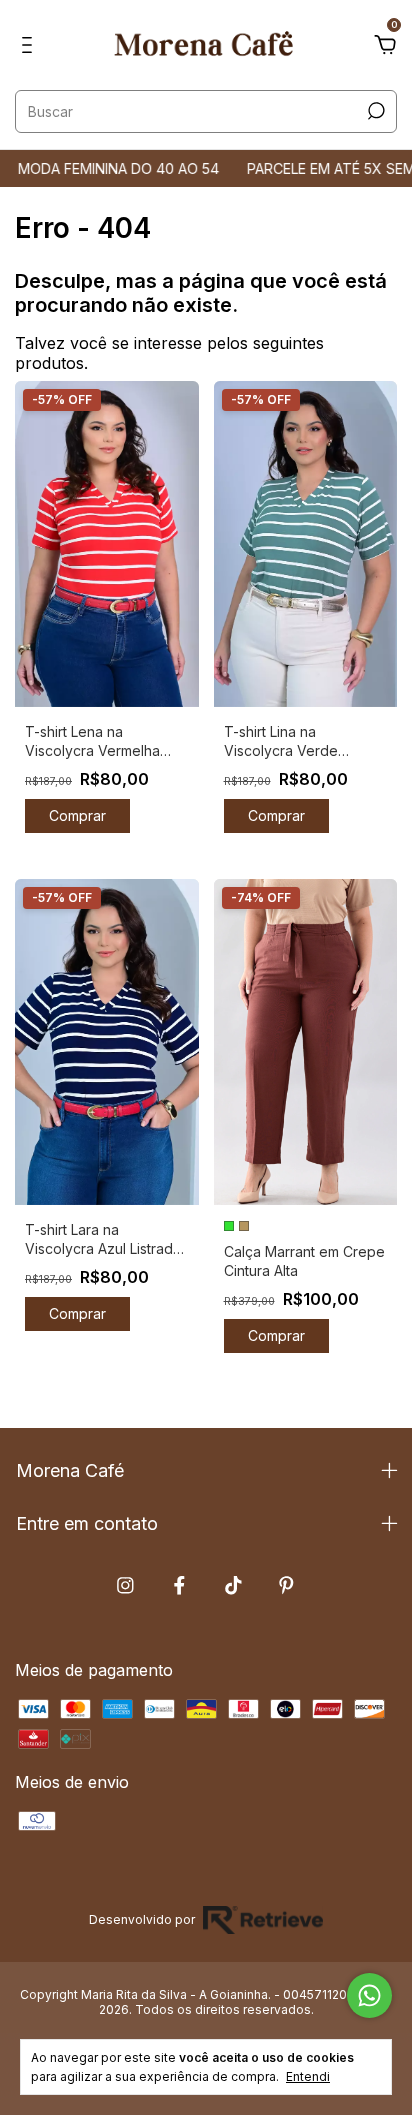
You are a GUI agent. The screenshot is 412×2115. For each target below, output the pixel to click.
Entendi (308, 2076)
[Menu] (30, 46)
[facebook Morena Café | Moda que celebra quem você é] (179, 1585)
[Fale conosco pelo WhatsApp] (369, 1995)
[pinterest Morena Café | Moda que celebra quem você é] (286, 1585)
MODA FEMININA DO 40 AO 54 (103, 168)
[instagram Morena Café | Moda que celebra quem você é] (125, 1585)
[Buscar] (374, 111)
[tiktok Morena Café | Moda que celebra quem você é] (233, 1585)
